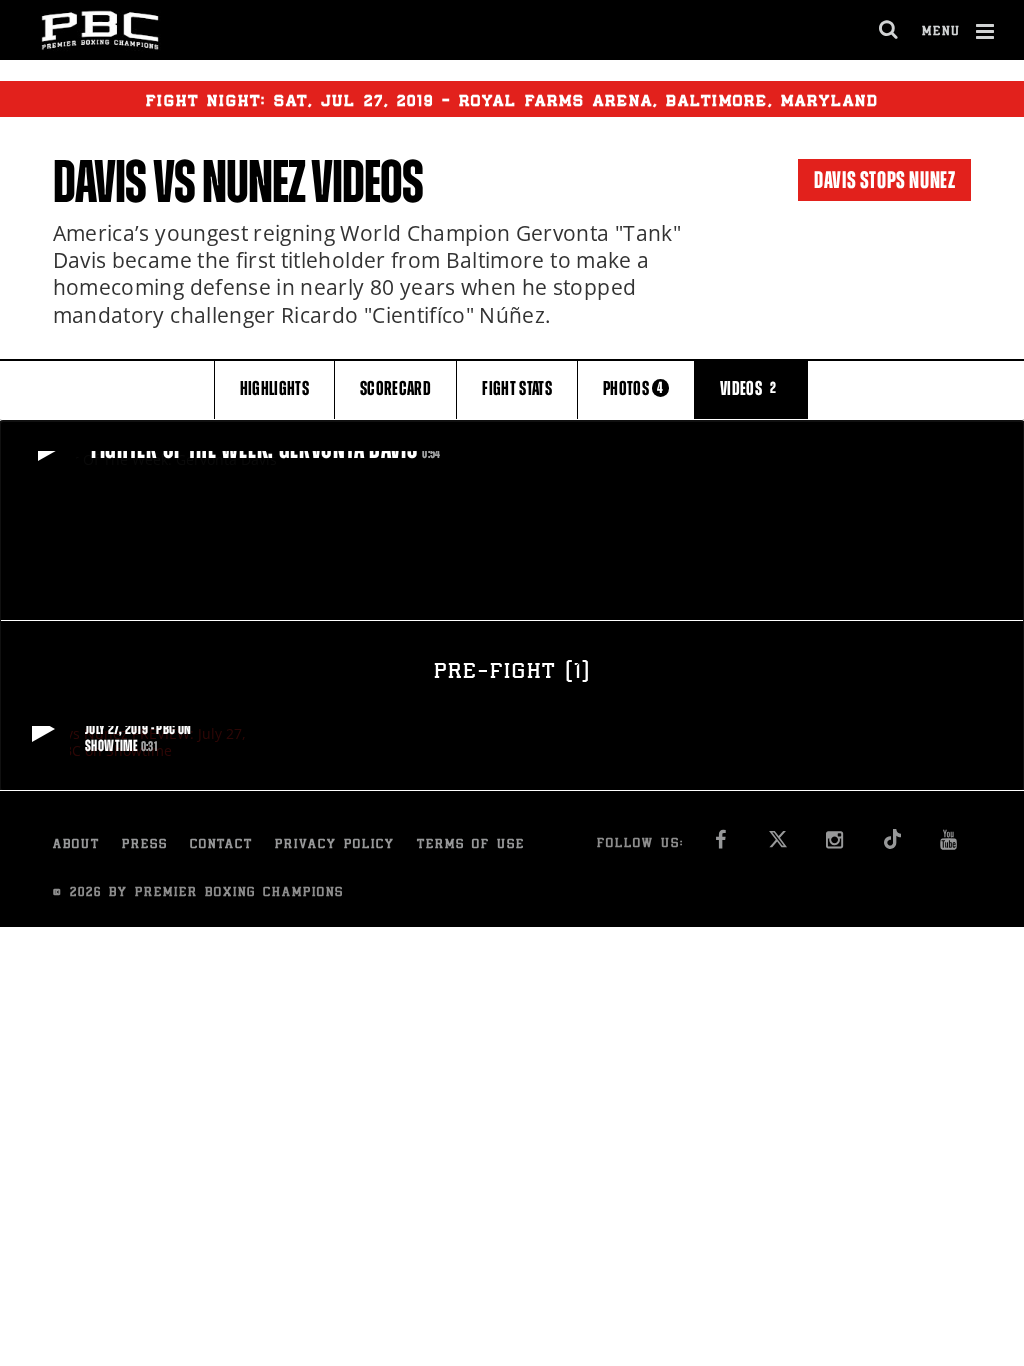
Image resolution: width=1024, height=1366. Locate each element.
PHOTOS (633, 388)
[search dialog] (889, 30)
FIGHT (517, 388)
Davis (100, 182)
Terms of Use (471, 845)
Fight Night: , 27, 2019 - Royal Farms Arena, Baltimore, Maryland (512, 102)
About (76, 845)
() (512, 673)
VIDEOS (748, 388)
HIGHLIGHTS (275, 388)
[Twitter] (777, 845)
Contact (221, 845)
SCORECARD (395, 388)
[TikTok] (891, 845)
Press (145, 845)
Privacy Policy (335, 845)
